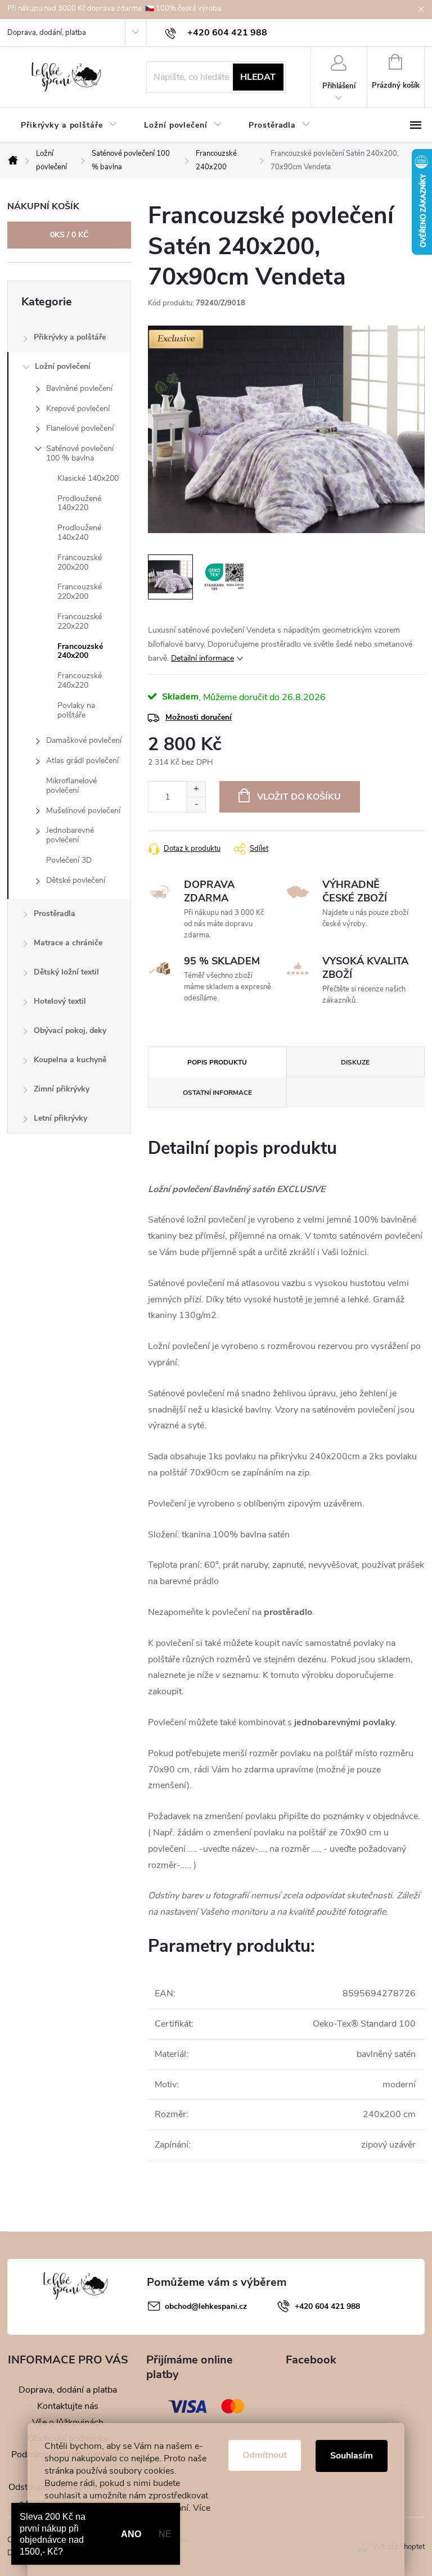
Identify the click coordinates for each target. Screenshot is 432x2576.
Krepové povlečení (78, 409)
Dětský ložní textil (66, 972)
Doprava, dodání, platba (47, 33)
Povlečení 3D (69, 860)
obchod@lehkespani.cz (206, 2306)
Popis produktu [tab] (217, 1062)
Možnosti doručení (199, 717)
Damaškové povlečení (84, 740)
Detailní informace (202, 658)
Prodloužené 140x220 (79, 503)
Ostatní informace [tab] (217, 1093)
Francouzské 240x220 (80, 680)
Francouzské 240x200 (80, 651)
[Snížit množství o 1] (196, 804)
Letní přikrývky (60, 1118)
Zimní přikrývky (62, 1089)
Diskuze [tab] (355, 1062)
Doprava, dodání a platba (68, 2390)
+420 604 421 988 (327, 2306)
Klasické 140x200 (88, 478)
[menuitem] (69, 125)
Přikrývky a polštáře (70, 337)
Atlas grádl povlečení (82, 761)
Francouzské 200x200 (80, 562)
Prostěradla (55, 913)
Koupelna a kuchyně (70, 1060)
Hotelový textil (60, 1001)
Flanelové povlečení (80, 428)
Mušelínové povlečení (83, 811)
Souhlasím (352, 2456)
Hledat (258, 77)
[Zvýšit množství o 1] (196, 789)
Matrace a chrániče (68, 943)
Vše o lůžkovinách (68, 2422)
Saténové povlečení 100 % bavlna (80, 453)
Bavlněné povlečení (79, 388)
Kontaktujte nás (68, 2406)
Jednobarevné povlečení (70, 835)
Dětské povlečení (76, 880)
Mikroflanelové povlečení (71, 786)
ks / (69, 235)
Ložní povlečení (63, 366)
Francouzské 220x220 (80, 621)
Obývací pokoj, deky (70, 1030)
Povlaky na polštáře (76, 710)
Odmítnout (265, 2455)
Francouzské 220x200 (80, 592)
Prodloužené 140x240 (79, 533)
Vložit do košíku (299, 797)
